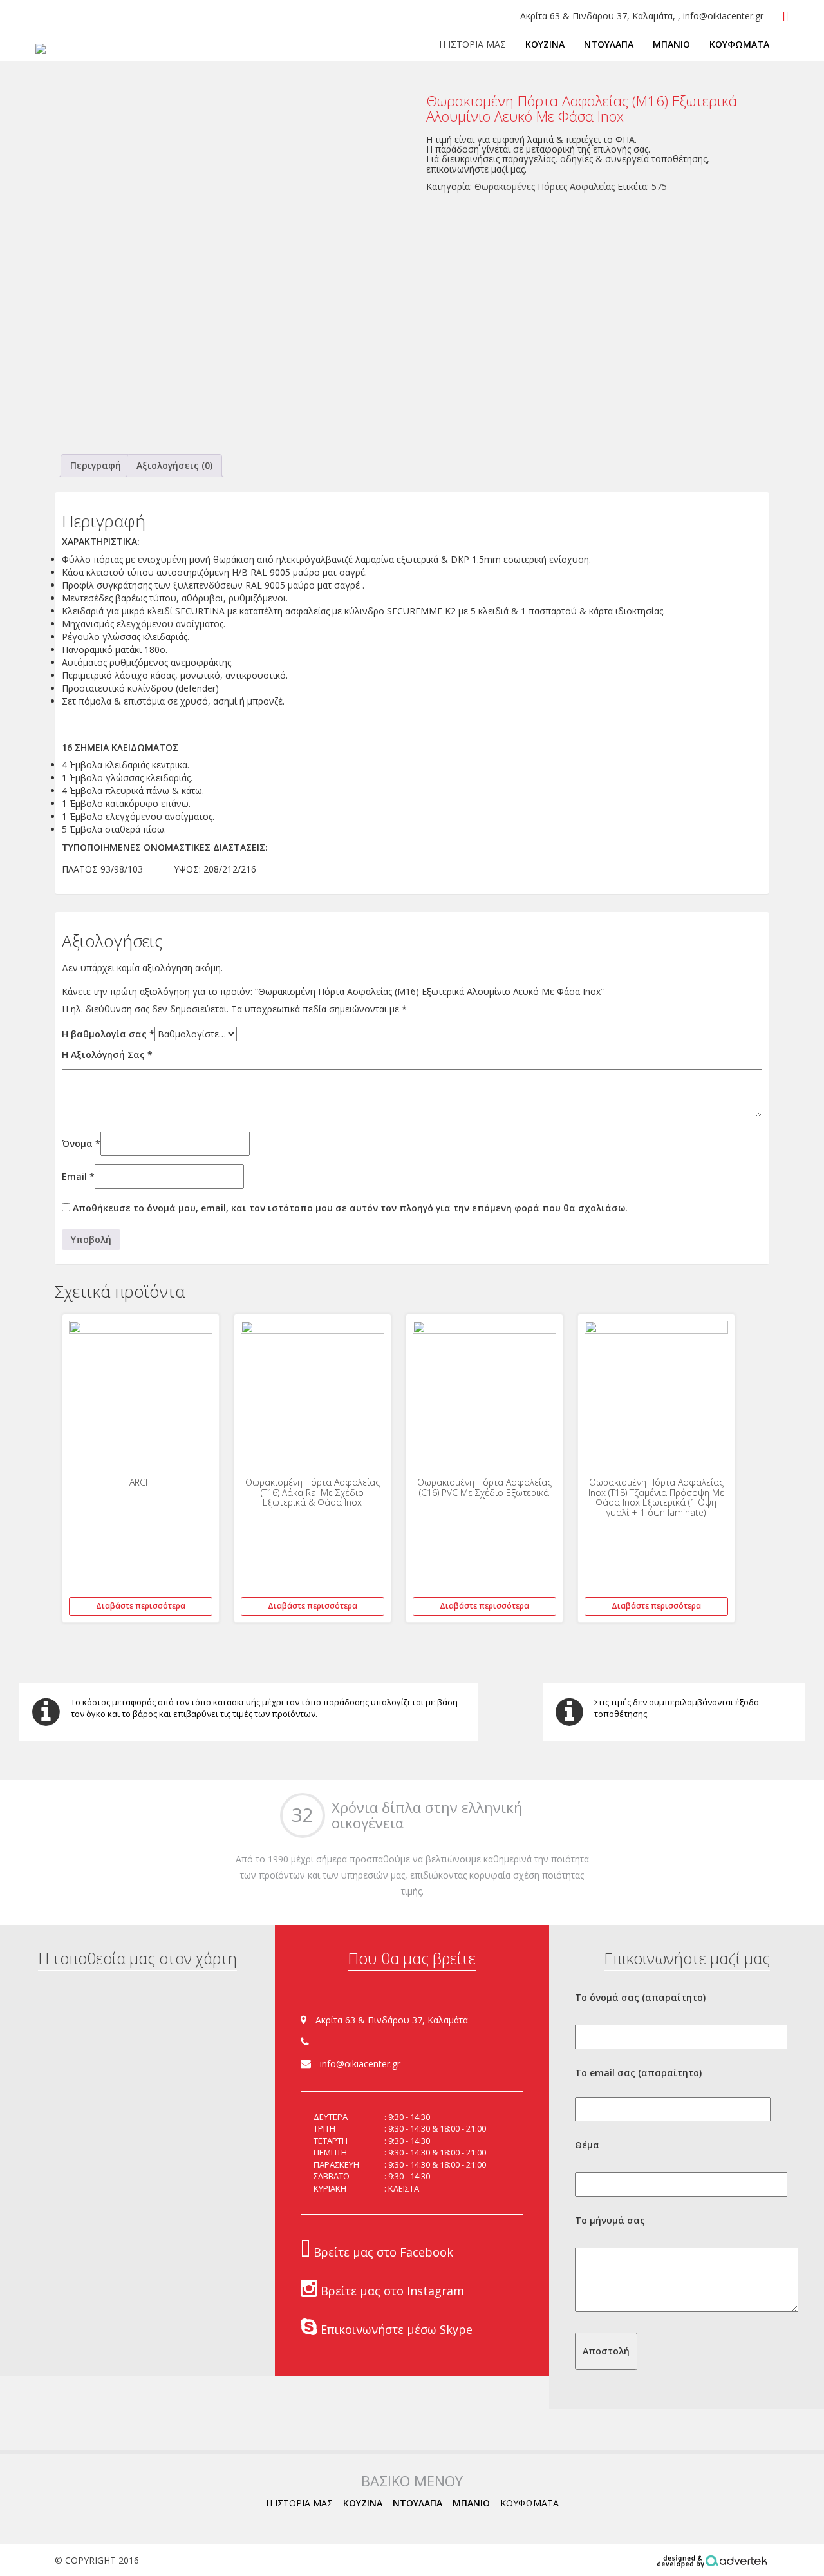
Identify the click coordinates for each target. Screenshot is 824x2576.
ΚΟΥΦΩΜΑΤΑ (739, 44)
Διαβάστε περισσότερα (141, 1606)
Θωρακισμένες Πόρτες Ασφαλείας (545, 186)
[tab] (96, 466)
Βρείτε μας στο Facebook (382, 2252)
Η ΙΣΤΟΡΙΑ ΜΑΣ (473, 44)
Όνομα (81, 1143)
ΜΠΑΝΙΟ (671, 44)
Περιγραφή (96, 465)
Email (78, 1176)
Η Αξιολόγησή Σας (107, 1055)
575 (659, 186)
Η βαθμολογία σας (108, 1034)
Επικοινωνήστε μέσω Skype (395, 2329)
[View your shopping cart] (786, 17)
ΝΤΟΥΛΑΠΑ (609, 44)
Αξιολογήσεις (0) (174, 465)
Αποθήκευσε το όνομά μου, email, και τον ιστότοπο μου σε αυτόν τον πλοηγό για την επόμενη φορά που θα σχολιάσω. (350, 1208)
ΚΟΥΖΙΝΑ (545, 44)
